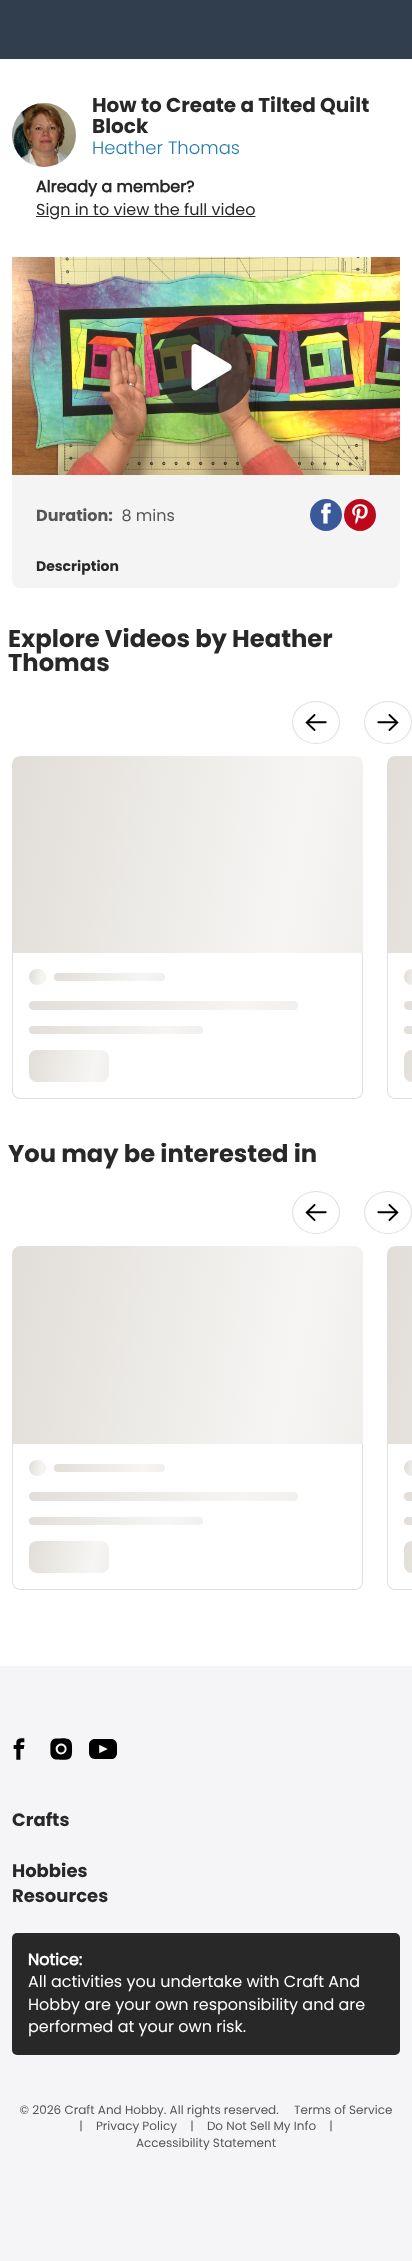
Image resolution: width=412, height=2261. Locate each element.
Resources (60, 1896)
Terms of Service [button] (343, 2111)
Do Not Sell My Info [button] (261, 2127)
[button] (326, 515)
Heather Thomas (166, 148)
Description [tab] (77, 566)
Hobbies (50, 1871)
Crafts (40, 1820)
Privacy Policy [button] (136, 2127)
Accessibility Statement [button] (206, 2144)
